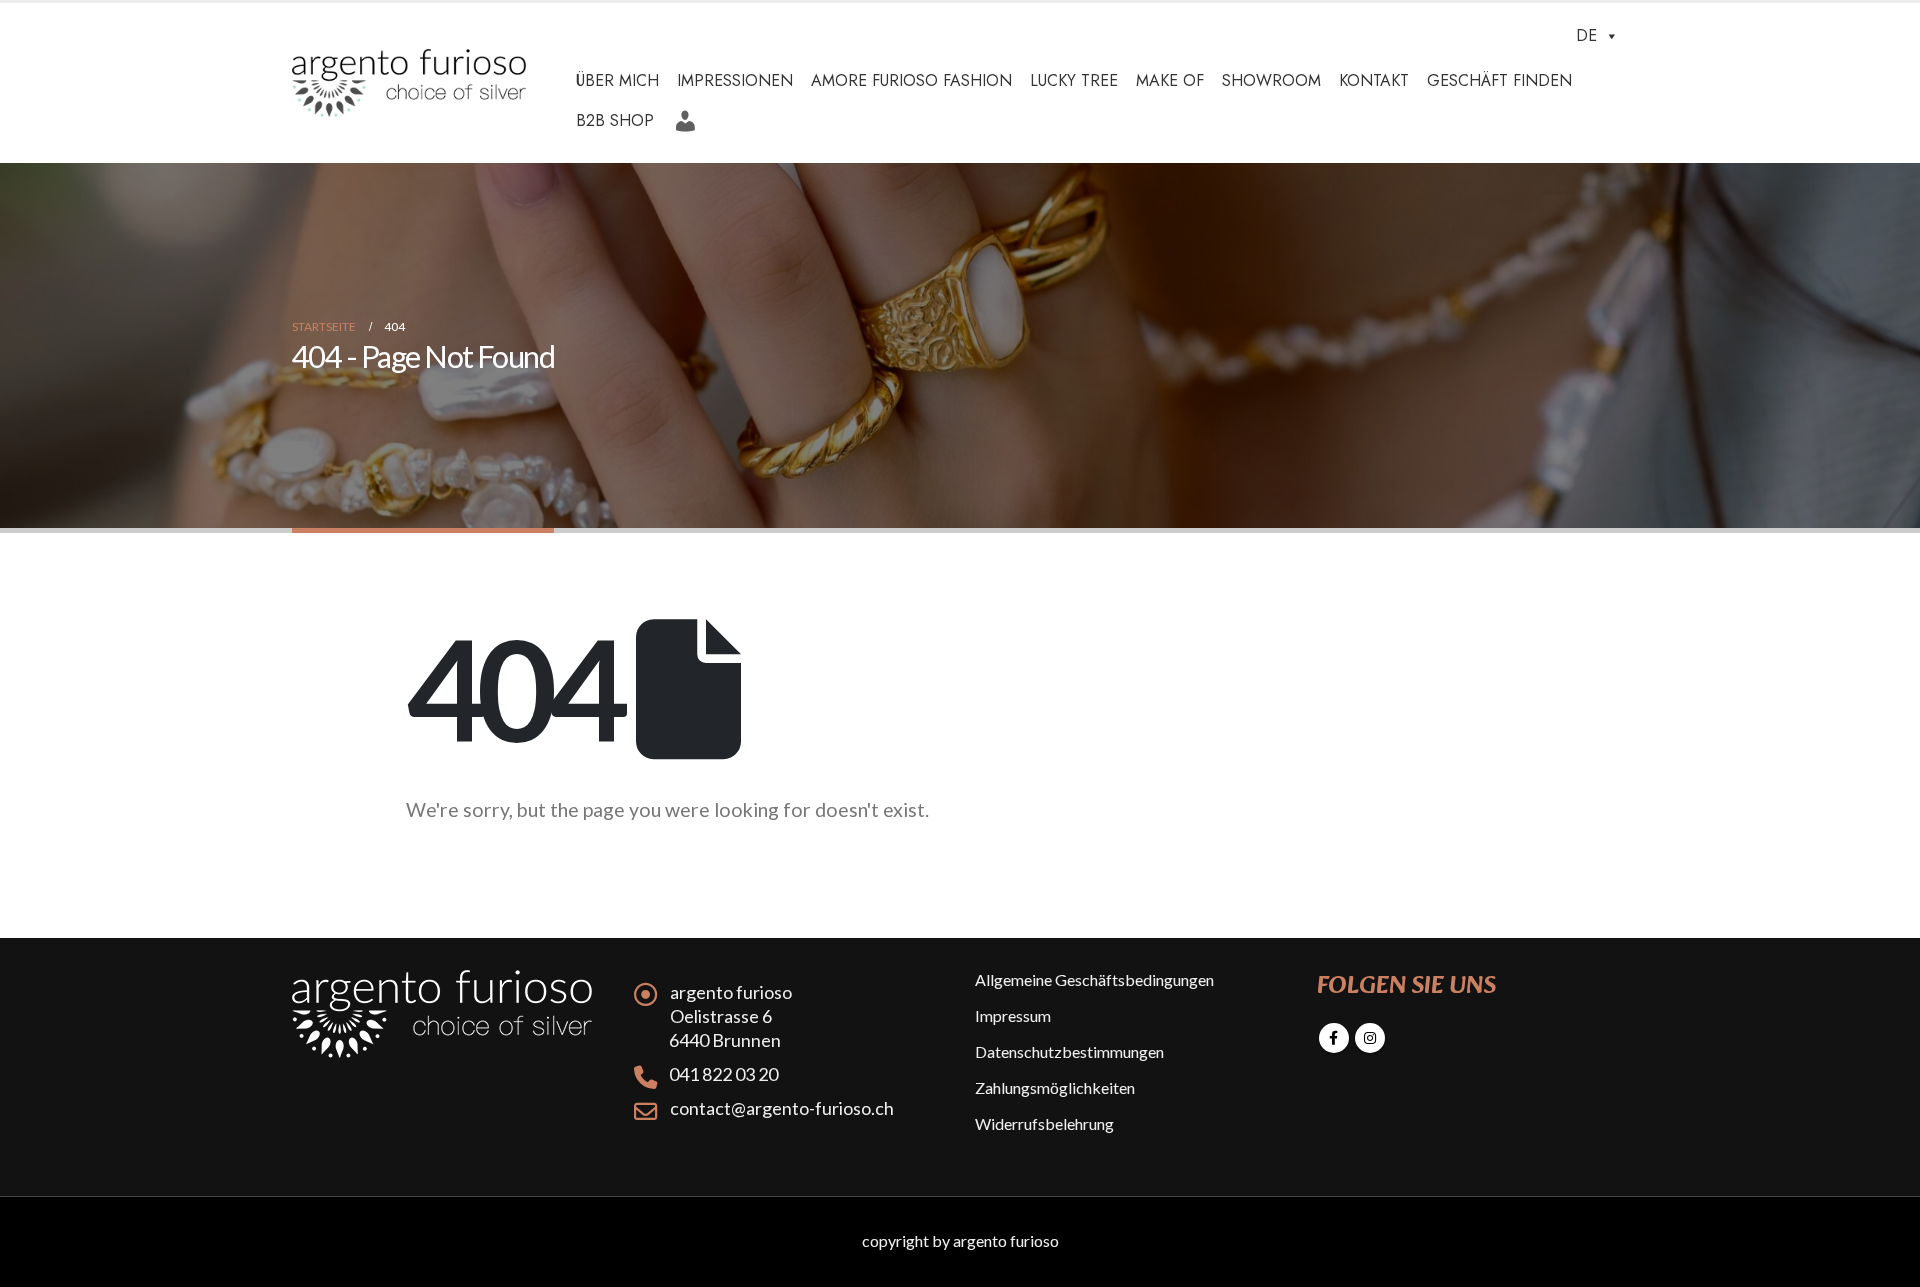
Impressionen (735, 80)
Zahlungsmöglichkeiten (1055, 1087)
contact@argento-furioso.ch (782, 1108)
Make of (1170, 80)
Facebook (1334, 1038)
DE (1586, 35)
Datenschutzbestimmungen (1069, 1051)
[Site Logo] (409, 83)
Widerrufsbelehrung (1044, 1123)
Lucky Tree (1074, 80)
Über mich (617, 80)
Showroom (1271, 80)
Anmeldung (688, 114)
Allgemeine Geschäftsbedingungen (1094, 979)
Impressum (1013, 1015)
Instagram (1370, 1038)
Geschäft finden (1499, 80)
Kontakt (1374, 80)
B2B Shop (615, 120)
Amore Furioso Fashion (911, 80)
